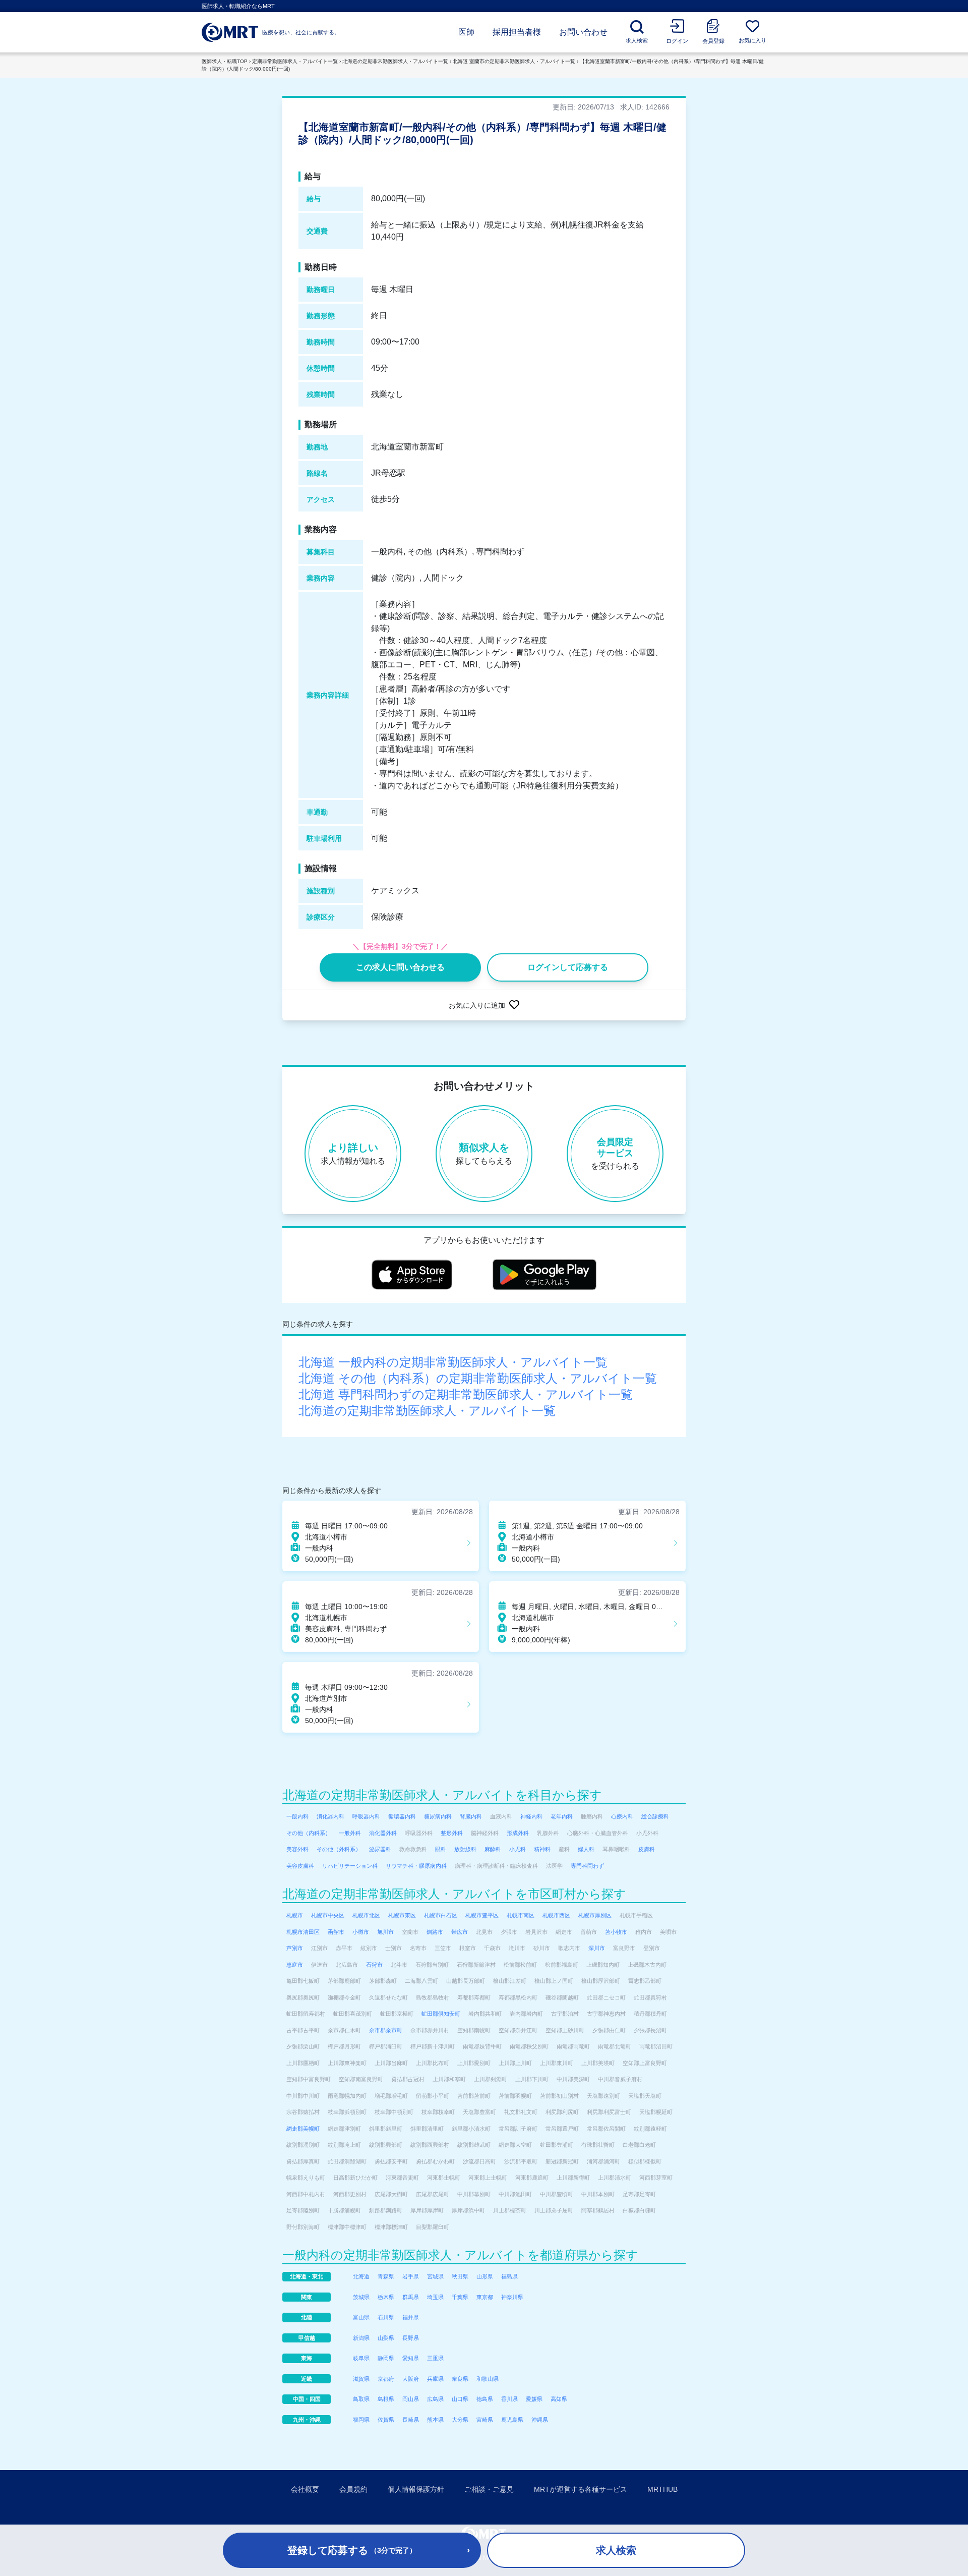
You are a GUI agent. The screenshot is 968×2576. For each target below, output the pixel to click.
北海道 (361, 2276)
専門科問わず (587, 1866)
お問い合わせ (583, 32)
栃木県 (386, 2297)
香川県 (509, 2399)
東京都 (485, 2297)
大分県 (460, 2420)
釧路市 (435, 1932)
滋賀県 (361, 2379)
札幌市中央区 (328, 1915)
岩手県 (411, 2276)
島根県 (386, 2399)
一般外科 (350, 1833)
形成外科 (518, 1833)
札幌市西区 (556, 1915)
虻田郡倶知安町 (441, 2014)
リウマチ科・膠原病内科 (416, 1866)
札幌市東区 (402, 1915)
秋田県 (460, 2276)
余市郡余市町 (386, 2030)
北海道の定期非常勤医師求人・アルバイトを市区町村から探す (454, 1894)
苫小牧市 (616, 1932)
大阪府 (411, 2379)
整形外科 (452, 1833)
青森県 (386, 2276)
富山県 (361, 2317)
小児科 (518, 1849)
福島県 (509, 2276)
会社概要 (305, 2489)
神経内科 (531, 1816)
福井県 (411, 2317)
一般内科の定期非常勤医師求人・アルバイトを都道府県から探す (460, 2255)
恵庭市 (295, 1965)
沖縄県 (540, 2420)
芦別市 (295, 1948)
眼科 (441, 1849)
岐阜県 (361, 2358)
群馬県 (411, 2297)
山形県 (485, 2276)
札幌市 (295, 1915)
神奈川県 (512, 2297)
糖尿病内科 (438, 1816)
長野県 (411, 2338)
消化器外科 (383, 1833)
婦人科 (586, 1849)
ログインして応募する (568, 967)
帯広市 (460, 1932)
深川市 (597, 1948)
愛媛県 (534, 2399)
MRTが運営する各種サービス (581, 2489)
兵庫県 (435, 2379)
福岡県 (361, 2420)
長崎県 (411, 2420)
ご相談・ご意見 (489, 2489)
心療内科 (622, 1816)
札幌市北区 (366, 1915)
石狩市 (374, 1965)
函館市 (336, 1932)
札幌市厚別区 (595, 1915)
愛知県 (411, 2358)
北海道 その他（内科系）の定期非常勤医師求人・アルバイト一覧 (478, 1378)
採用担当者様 (517, 32)
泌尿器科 (380, 1849)
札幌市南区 (521, 1915)
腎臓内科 (471, 1816)
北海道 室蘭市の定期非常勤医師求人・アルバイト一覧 (514, 61)
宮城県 (435, 2276)
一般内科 (297, 1816)
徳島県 (485, 2399)
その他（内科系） (309, 1833)
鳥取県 (361, 2399)
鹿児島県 (512, 2420)
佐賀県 (386, 2420)
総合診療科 (655, 1816)
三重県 (435, 2358)
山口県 (460, 2399)
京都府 (386, 2379)
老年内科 (562, 1816)
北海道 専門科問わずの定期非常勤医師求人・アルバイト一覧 (466, 1394)
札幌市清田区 (303, 1932)
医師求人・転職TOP (225, 61)
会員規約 (353, 2489)
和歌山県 (488, 2379)
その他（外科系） (339, 1849)
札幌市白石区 (441, 1915)
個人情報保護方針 (416, 2489)
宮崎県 (485, 2420)
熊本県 (435, 2420)
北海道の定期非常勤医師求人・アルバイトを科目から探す (442, 1795)
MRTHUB (662, 2489)
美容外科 (297, 1849)
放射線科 (465, 1849)
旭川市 (385, 1932)
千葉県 (460, 2297)
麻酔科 (493, 1849)
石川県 (386, 2317)
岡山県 (411, 2399)
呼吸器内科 (366, 1816)
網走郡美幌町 (303, 2129)
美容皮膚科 (300, 1866)
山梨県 (386, 2338)
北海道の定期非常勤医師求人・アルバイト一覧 (395, 61)
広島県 (435, 2399)
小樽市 (361, 1932)
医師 (466, 32)
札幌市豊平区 (482, 1915)
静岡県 (386, 2358)
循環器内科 (402, 1816)
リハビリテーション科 (350, 1866)
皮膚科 (647, 1849)
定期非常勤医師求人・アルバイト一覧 (295, 61)
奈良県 (460, 2379)
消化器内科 (330, 1816)
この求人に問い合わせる (400, 967)
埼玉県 (435, 2297)
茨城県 (361, 2297)
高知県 (559, 2399)
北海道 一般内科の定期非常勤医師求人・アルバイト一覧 (453, 1362)
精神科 (542, 1849)
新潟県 (361, 2338)
